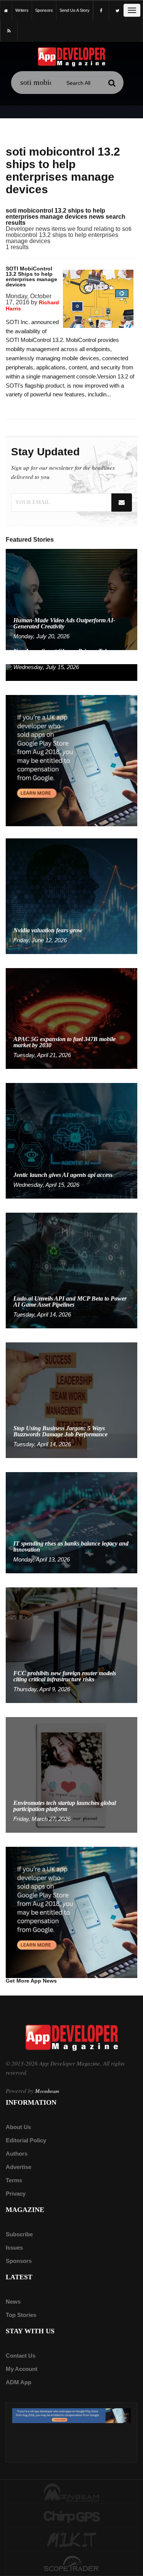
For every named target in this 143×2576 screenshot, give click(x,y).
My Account (22, 2369)
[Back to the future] (6, 10)
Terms (14, 2180)
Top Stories (21, 2315)
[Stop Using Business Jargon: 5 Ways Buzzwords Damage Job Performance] (71, 1400)
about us (18, 2127)
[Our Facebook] (101, 11)
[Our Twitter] (117, 11)
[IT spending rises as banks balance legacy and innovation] (71, 1522)
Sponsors (19, 2261)
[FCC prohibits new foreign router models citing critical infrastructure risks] (71, 1645)
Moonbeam (47, 2091)
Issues (14, 2248)
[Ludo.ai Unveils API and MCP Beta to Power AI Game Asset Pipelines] (71, 1270)
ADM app (18, 2382)
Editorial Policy (26, 2140)
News (13, 2302)
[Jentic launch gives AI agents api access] (71, 1141)
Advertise (18, 2167)
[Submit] (112, 83)
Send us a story (75, 10)
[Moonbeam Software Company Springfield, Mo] (71, 2492)
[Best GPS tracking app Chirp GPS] (71, 2516)
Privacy (16, 2194)
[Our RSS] (9, 31)
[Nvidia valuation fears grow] (71, 896)
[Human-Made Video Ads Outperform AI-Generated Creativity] (71, 599)
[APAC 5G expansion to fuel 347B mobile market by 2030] (71, 1018)
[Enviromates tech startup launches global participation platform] (71, 1774)
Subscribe (19, 2234)
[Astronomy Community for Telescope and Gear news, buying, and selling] (71, 2564)
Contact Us (21, 2356)
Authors (17, 2154)
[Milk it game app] (71, 2540)
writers (22, 10)
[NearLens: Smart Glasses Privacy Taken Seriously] (71, 672)
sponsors (44, 10)
